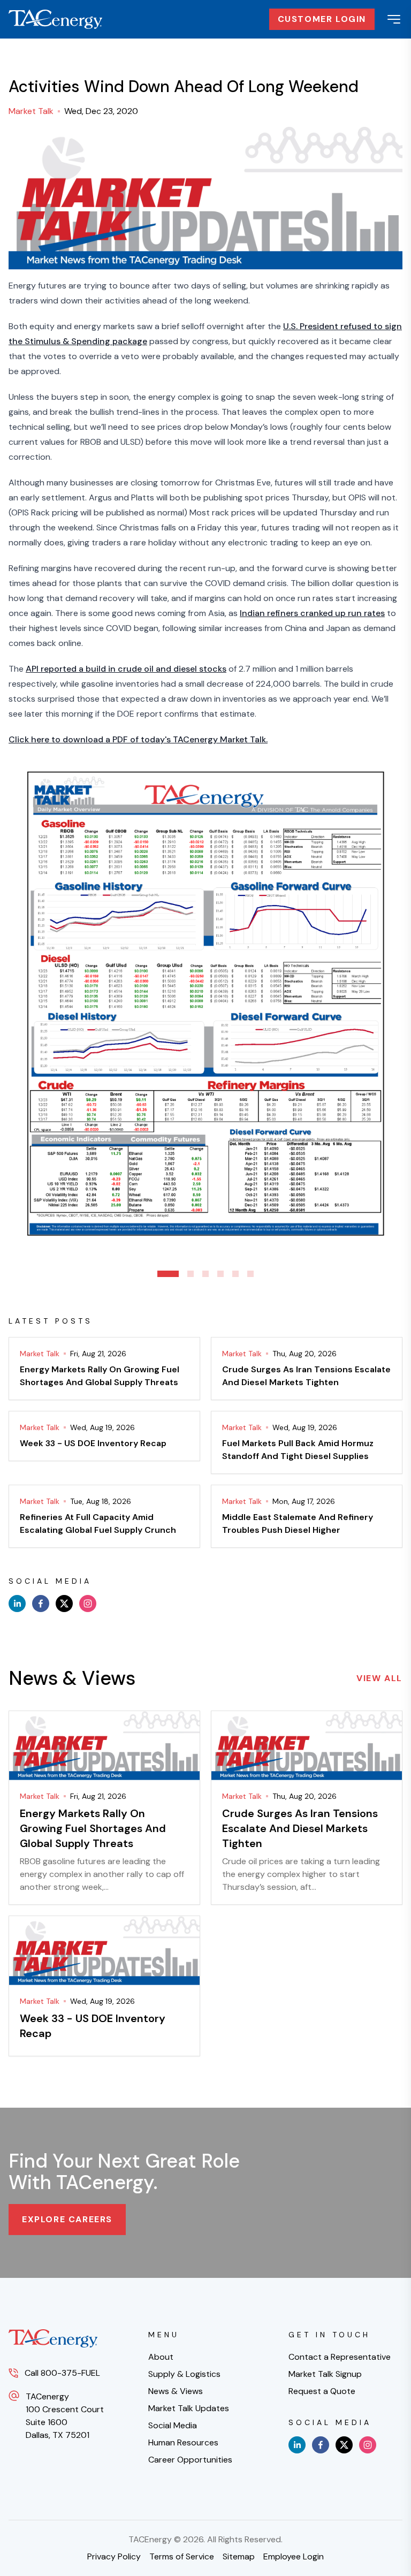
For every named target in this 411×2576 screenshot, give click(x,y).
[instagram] (88, 1604)
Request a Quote (322, 2391)
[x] (64, 1604)
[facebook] (41, 1604)
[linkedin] (17, 1604)
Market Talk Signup (325, 2374)
